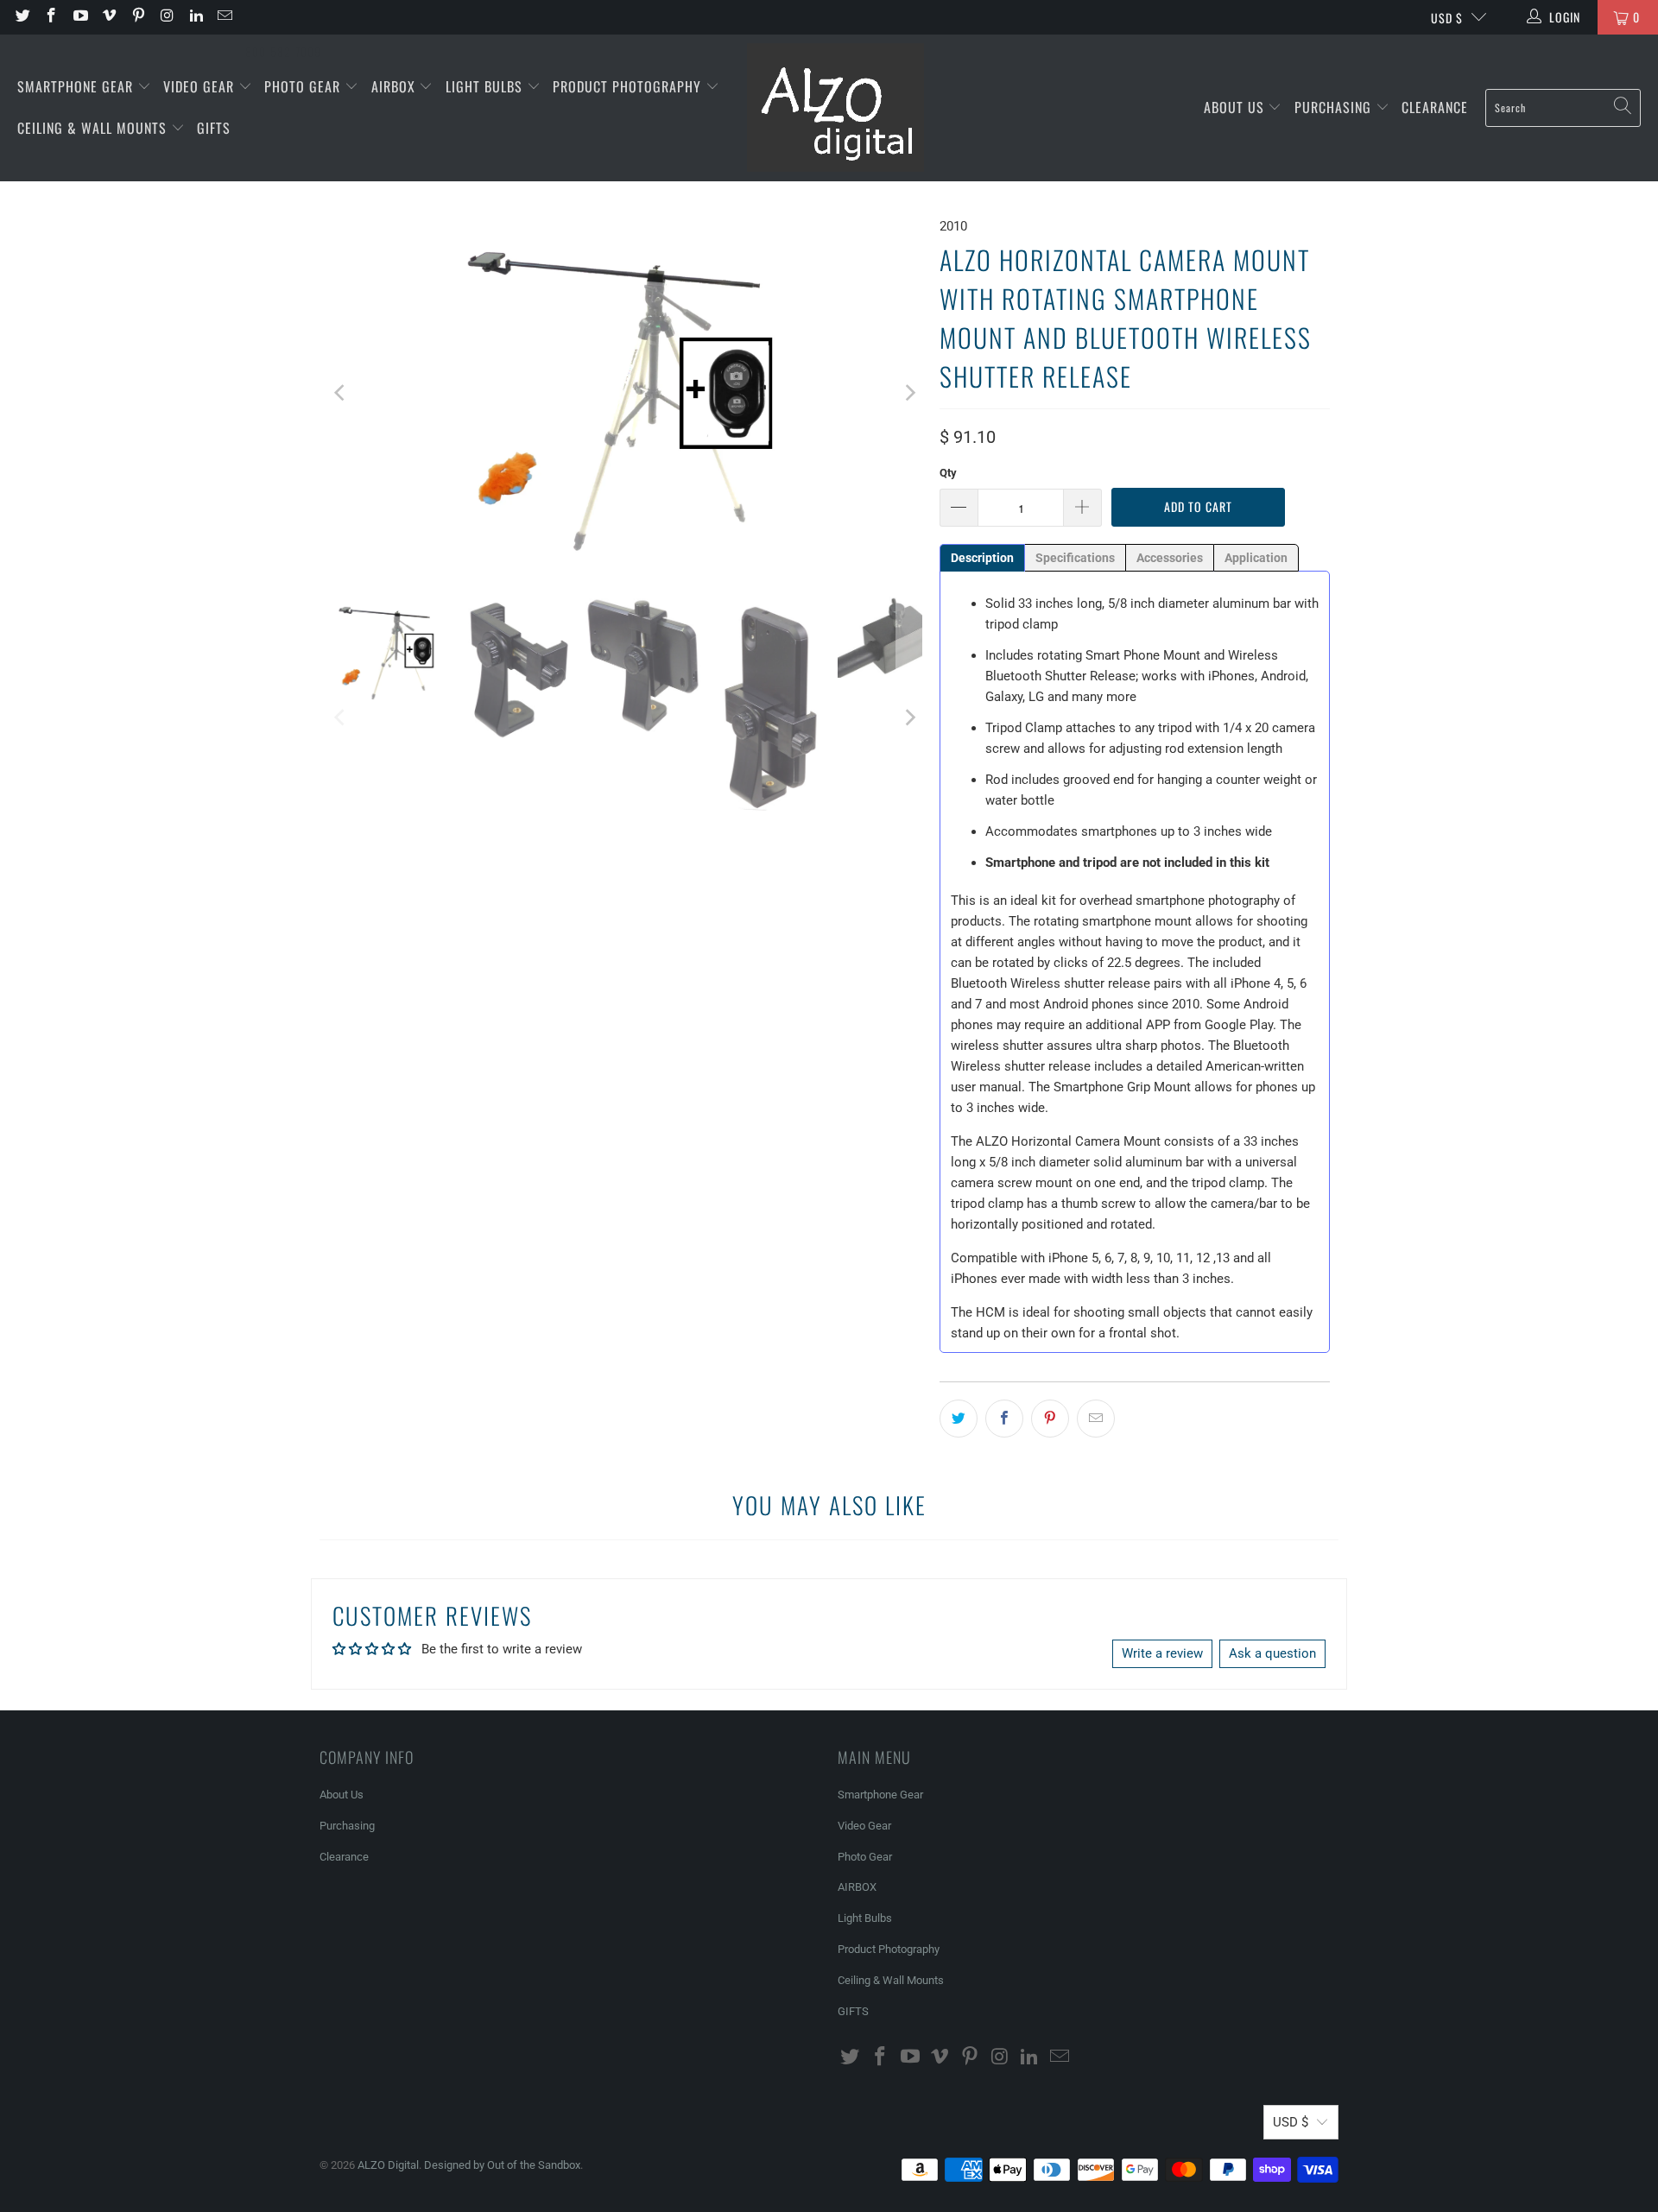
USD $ (1447, 18)
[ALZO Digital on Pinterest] (137, 17)
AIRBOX (396, 86)
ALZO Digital (388, 2165)
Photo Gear (304, 86)
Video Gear (201, 86)
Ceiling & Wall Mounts (94, 128)
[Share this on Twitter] (959, 1419)
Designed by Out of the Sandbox (502, 2165)
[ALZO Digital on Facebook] (51, 17)
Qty (948, 473)
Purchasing (1335, 107)
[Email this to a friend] (1096, 1419)
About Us (1236, 107)
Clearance (1435, 107)
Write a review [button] (1162, 1653)
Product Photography (629, 86)
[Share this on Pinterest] (1050, 1419)
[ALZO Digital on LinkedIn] (195, 17)
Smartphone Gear (77, 86)
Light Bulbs (486, 86)
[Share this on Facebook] (1004, 1419)
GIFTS (214, 128)
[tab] (982, 558)
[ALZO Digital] (835, 108)
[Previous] (341, 393)
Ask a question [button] (1272, 1653)
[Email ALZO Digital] (225, 17)
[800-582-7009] (283, 17)
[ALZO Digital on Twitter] (22, 17)
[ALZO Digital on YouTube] (79, 17)
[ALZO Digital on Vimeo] (109, 17)
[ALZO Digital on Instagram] (167, 17)
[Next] (909, 393)
